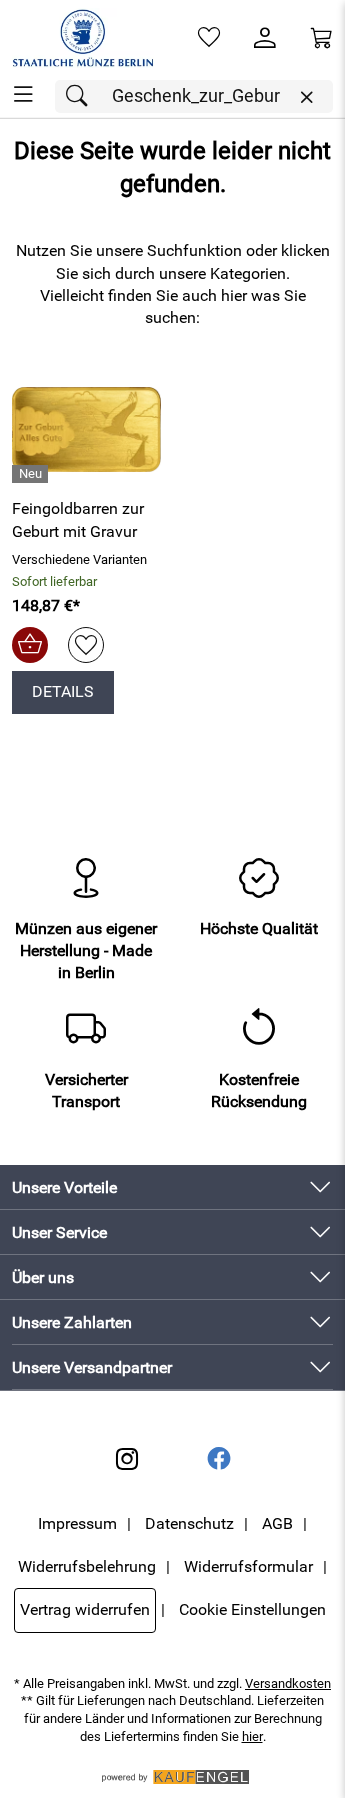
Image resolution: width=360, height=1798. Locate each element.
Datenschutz (189, 1523)
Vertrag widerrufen (85, 1609)
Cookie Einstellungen (252, 1609)
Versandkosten (288, 1683)
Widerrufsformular (248, 1566)
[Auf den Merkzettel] (86, 645)
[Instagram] (127, 1459)
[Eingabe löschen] (306, 97)
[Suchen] (82, 96)
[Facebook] (219, 1459)
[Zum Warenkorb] (321, 38)
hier (252, 1736)
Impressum (77, 1523)
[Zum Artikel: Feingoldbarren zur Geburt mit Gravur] (86, 430)
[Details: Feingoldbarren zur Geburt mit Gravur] (32, 474)
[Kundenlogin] (265, 38)
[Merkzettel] (209, 38)
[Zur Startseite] (83, 38)
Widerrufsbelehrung (87, 1566)
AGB (277, 1523)
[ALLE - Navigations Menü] (23, 94)
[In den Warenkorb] (30, 645)
